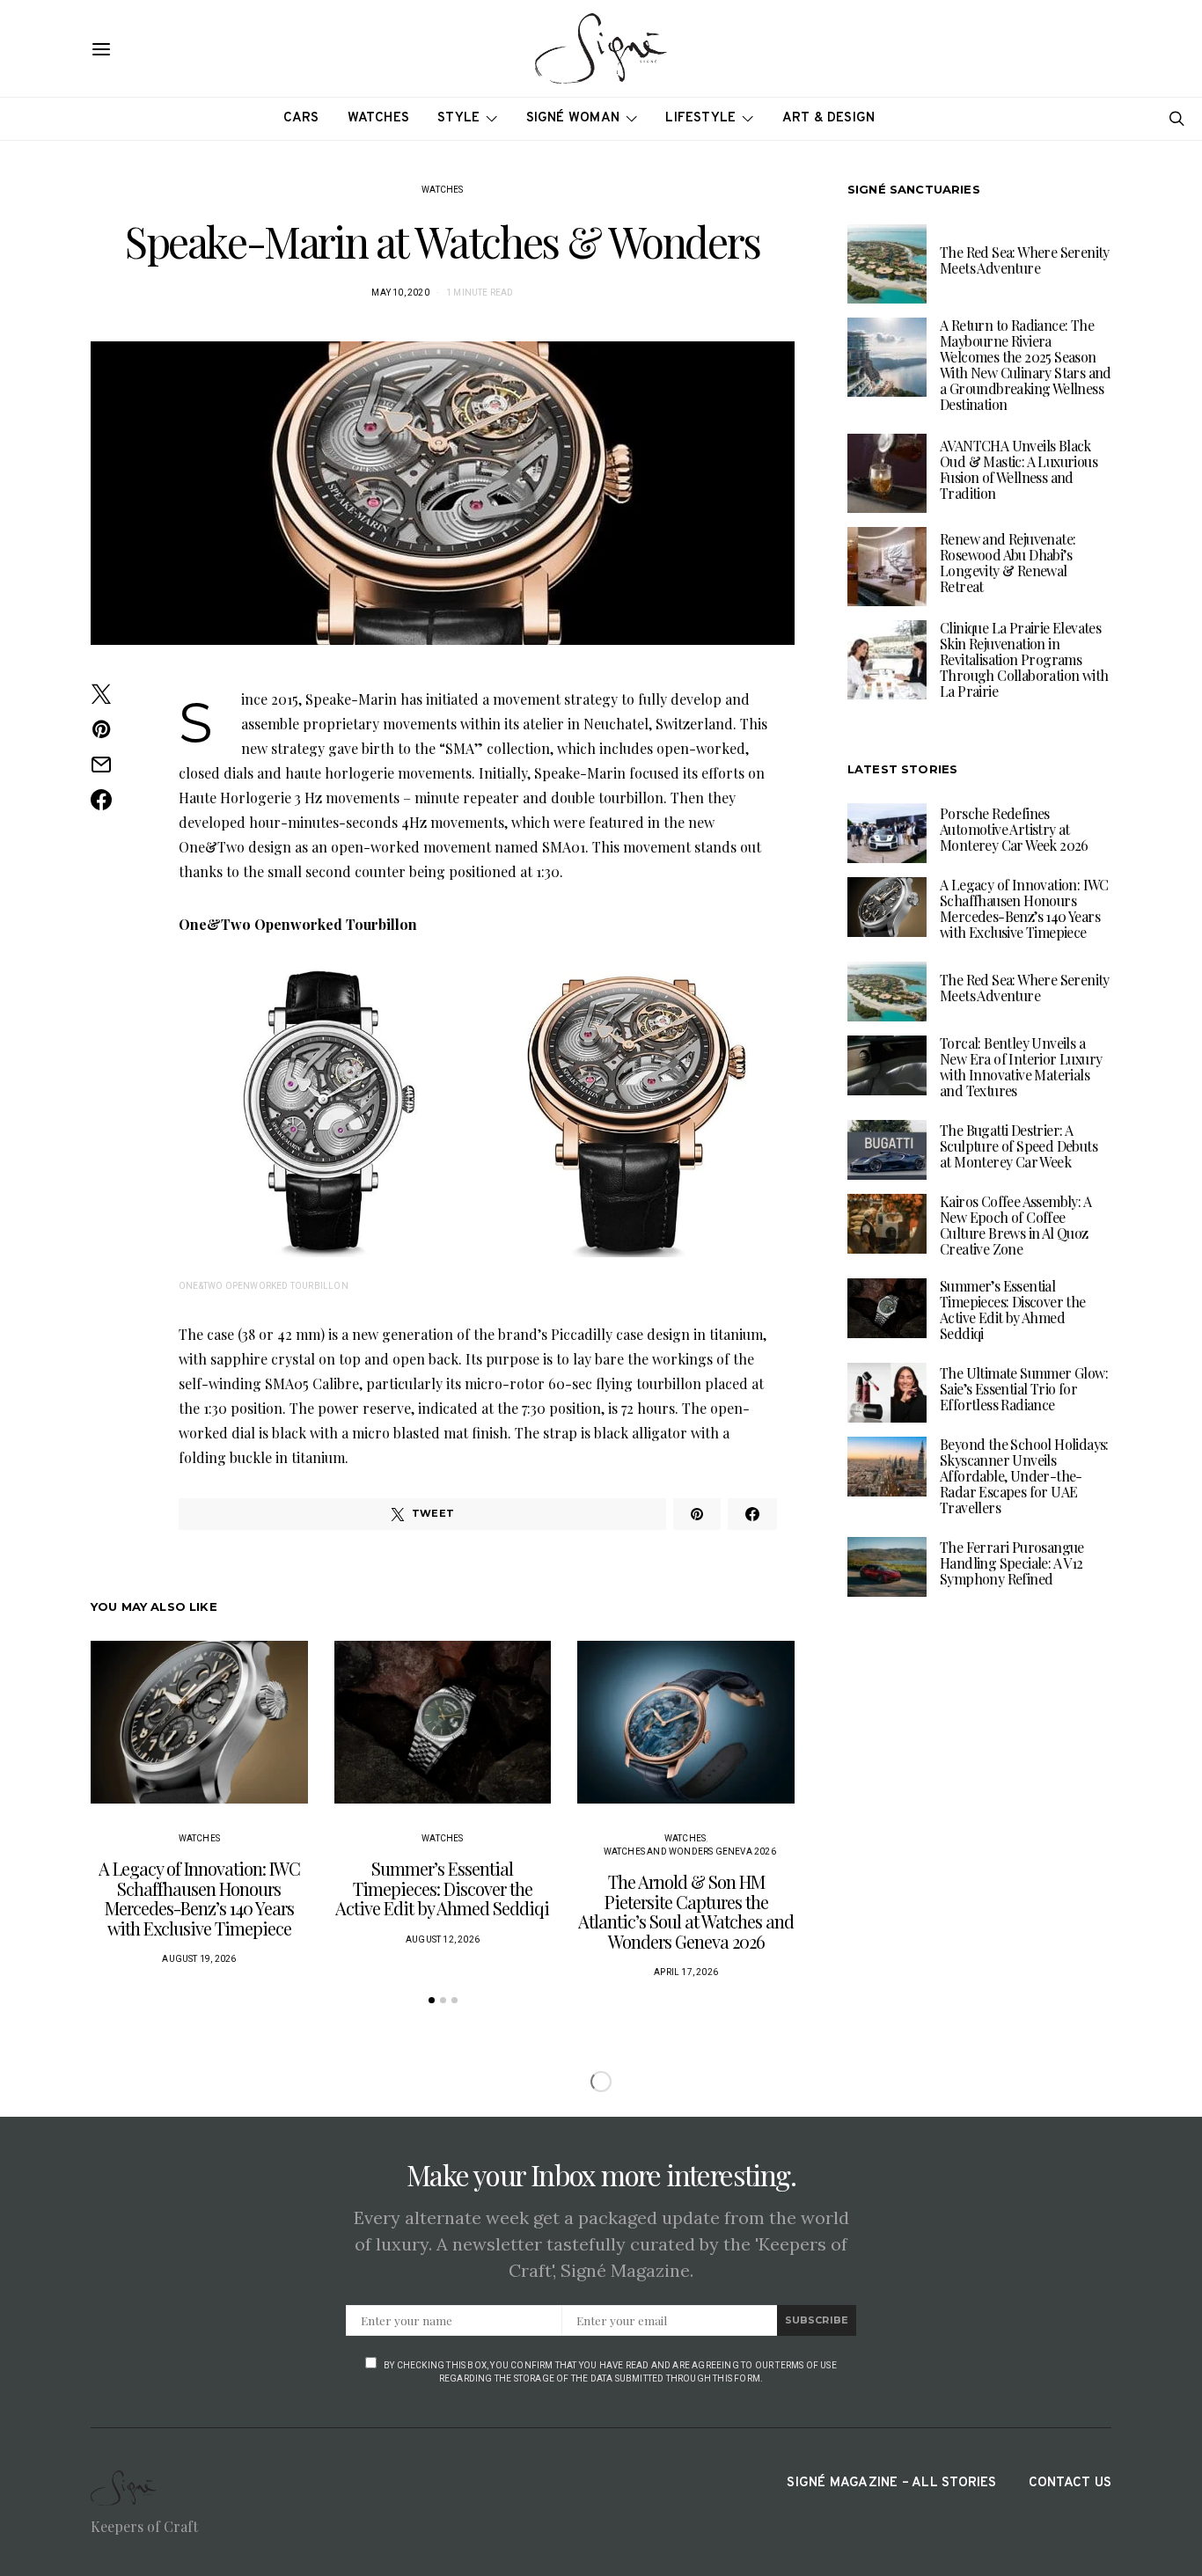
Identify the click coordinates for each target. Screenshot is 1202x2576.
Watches (379, 118)
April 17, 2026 (686, 1972)
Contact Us (1070, 2483)
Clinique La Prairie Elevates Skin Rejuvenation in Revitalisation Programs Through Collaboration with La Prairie (1024, 659)
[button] (432, 2000)
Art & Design (829, 118)
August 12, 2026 (443, 1939)
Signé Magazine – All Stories (891, 2483)
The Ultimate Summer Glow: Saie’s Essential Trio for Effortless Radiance (1024, 1389)
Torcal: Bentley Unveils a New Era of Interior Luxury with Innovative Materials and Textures (1021, 1067)
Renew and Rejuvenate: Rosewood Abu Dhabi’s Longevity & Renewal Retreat (1008, 563)
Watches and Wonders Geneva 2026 (690, 1851)
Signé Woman (573, 118)
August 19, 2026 (199, 1959)
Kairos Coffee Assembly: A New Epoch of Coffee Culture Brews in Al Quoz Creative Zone (1015, 1225)
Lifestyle (700, 118)
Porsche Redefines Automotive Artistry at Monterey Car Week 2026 (1014, 829)
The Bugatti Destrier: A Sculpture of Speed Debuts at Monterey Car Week (1019, 1146)
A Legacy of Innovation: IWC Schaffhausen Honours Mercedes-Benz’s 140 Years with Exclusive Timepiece (199, 1898)
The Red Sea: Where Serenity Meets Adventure (1025, 260)
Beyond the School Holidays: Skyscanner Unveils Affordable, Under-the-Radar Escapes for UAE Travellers (1024, 1476)
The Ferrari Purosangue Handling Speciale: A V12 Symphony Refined (1012, 1563)
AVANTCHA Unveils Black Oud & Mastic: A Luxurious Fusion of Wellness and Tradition (1019, 469)
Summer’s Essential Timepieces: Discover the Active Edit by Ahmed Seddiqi (442, 1888)
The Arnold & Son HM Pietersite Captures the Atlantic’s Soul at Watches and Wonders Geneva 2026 (686, 1911)
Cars (301, 118)
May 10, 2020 (400, 293)
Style (458, 118)
